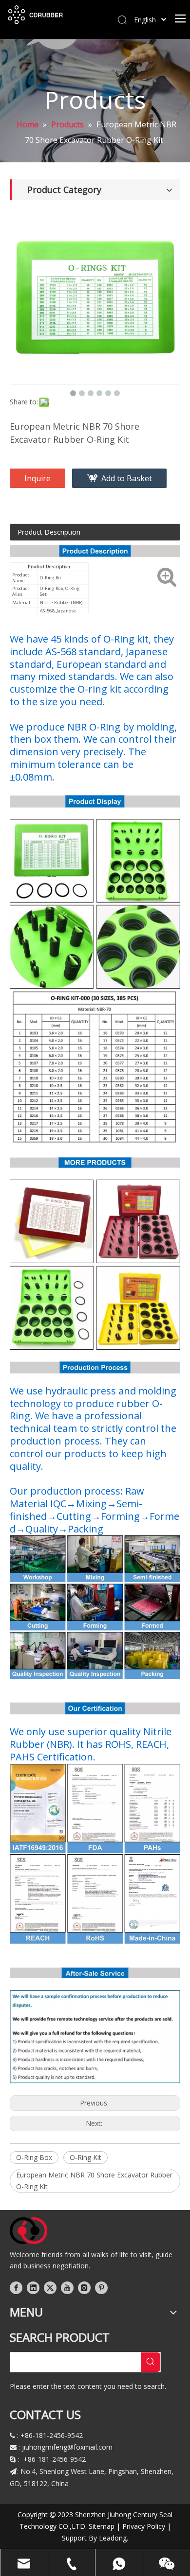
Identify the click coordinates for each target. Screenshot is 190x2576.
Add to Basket (127, 478)
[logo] (28, 2231)
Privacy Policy (144, 2526)
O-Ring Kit (85, 2157)
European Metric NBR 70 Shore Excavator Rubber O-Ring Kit (94, 2181)
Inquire (38, 478)
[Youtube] (67, 2288)
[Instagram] (84, 2288)
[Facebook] (16, 2288)
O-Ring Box (34, 2157)
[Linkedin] (33, 2288)
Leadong (113, 2538)
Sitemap (102, 2526)
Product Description (49, 532)
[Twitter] (50, 2288)
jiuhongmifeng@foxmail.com (67, 2447)
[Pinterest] (101, 2288)
